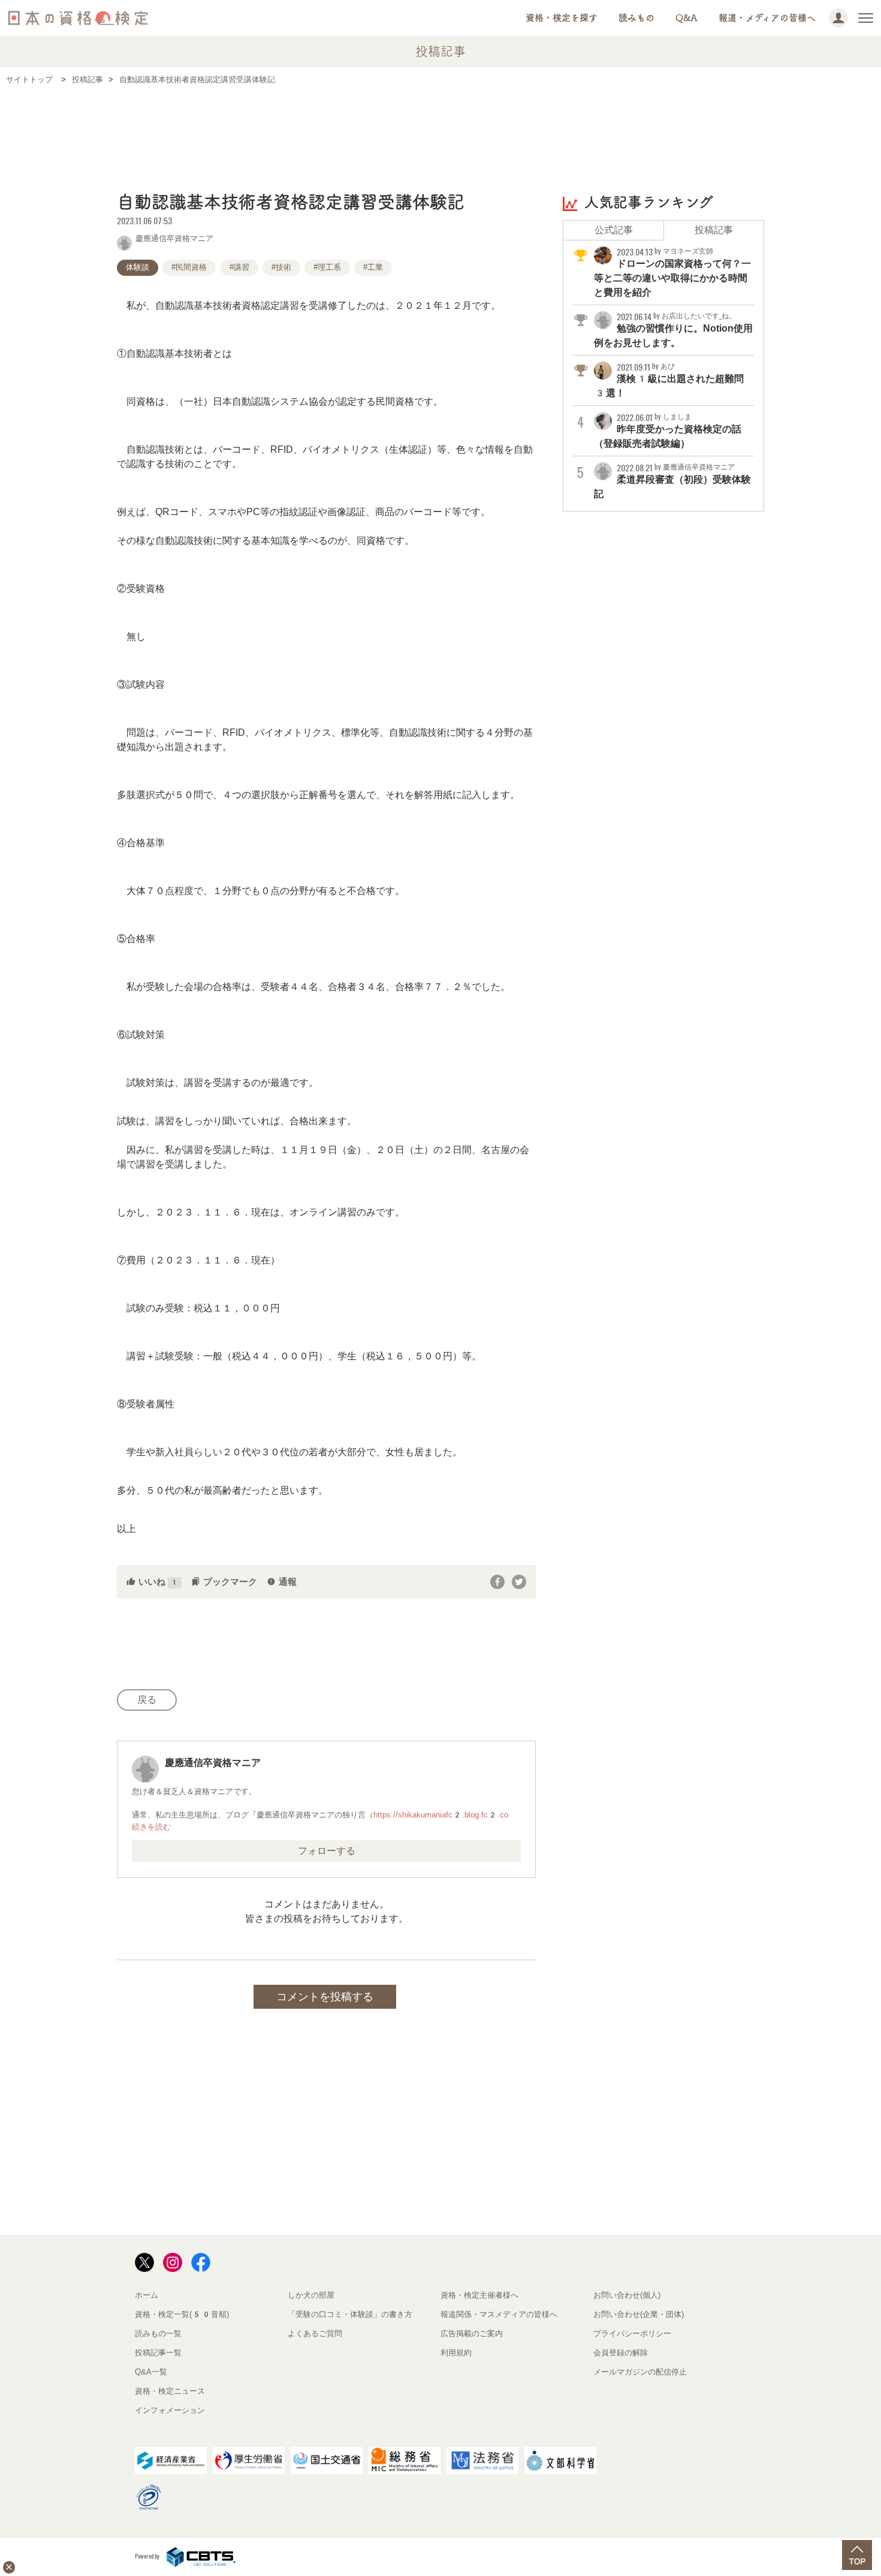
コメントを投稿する (325, 1997)
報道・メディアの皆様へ (767, 18)
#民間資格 (189, 267)
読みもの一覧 (158, 2333)
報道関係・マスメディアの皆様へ (499, 2314)
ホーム (147, 2295)
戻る (147, 1700)
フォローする (327, 1851)
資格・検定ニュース (170, 2391)
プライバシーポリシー (632, 2333)
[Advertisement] (441, 130)
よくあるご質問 (315, 2333)
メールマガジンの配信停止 (640, 2372)
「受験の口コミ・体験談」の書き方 (350, 2314)
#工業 (373, 267)
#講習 (239, 267)
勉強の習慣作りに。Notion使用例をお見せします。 (673, 330)
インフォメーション (170, 2410)
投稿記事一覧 (158, 2353)
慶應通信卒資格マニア (174, 237)
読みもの (636, 18)
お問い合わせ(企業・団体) (639, 2314)
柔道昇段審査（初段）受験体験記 (672, 481)
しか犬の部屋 (311, 2295)
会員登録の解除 (621, 2353)
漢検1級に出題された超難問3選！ (669, 380)
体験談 (138, 267)
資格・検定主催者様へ (479, 2295)
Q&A (687, 18)
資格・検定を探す (562, 18)
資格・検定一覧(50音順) (182, 2314)
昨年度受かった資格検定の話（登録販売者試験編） (668, 431)
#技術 (281, 267)
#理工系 (327, 267)
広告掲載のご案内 (472, 2333)
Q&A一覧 (151, 2372)
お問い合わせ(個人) (627, 2295)
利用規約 (456, 2353)
